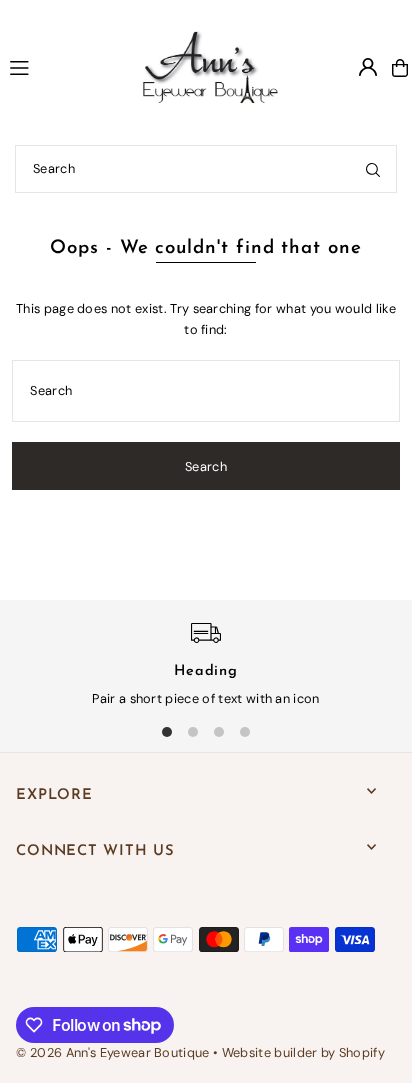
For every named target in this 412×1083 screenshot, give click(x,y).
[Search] (373, 169)
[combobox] (206, 169)
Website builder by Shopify (303, 1052)
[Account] (368, 67)
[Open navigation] (53, 67)
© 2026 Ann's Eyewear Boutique (112, 1052)
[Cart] (400, 68)
